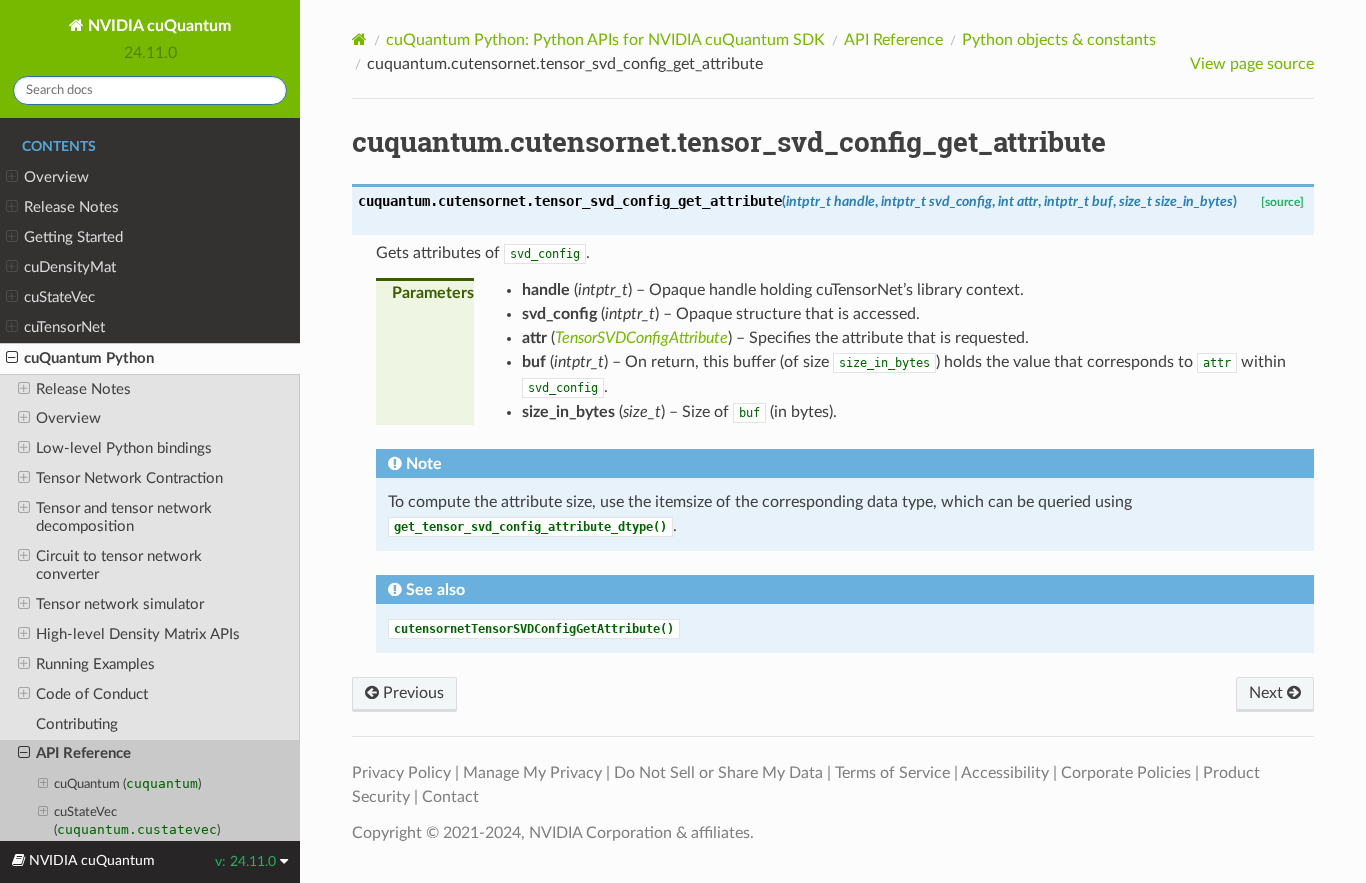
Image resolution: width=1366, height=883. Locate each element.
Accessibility (1005, 773)
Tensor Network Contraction (129, 478)
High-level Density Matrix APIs (138, 634)
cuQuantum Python (89, 358)
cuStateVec (59, 297)
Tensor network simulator (120, 604)
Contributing (77, 724)
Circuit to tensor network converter (119, 565)
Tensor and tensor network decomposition (124, 517)
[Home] (359, 39)
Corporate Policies (1126, 773)
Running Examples (95, 664)
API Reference (83, 753)
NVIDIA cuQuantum (157, 26)
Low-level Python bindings (124, 448)
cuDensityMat (70, 267)
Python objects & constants (1059, 40)
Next (1268, 693)
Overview (56, 177)
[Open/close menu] (12, 178)
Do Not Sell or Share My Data (718, 773)
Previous (411, 693)
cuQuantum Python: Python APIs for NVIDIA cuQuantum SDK (605, 40)
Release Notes (71, 207)
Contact (450, 797)
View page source (1252, 64)
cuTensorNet (64, 327)
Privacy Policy (401, 773)
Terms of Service (892, 773)
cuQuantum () (127, 783)
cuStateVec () (137, 821)
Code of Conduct (92, 694)
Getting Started (73, 237)
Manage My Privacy (532, 773)
